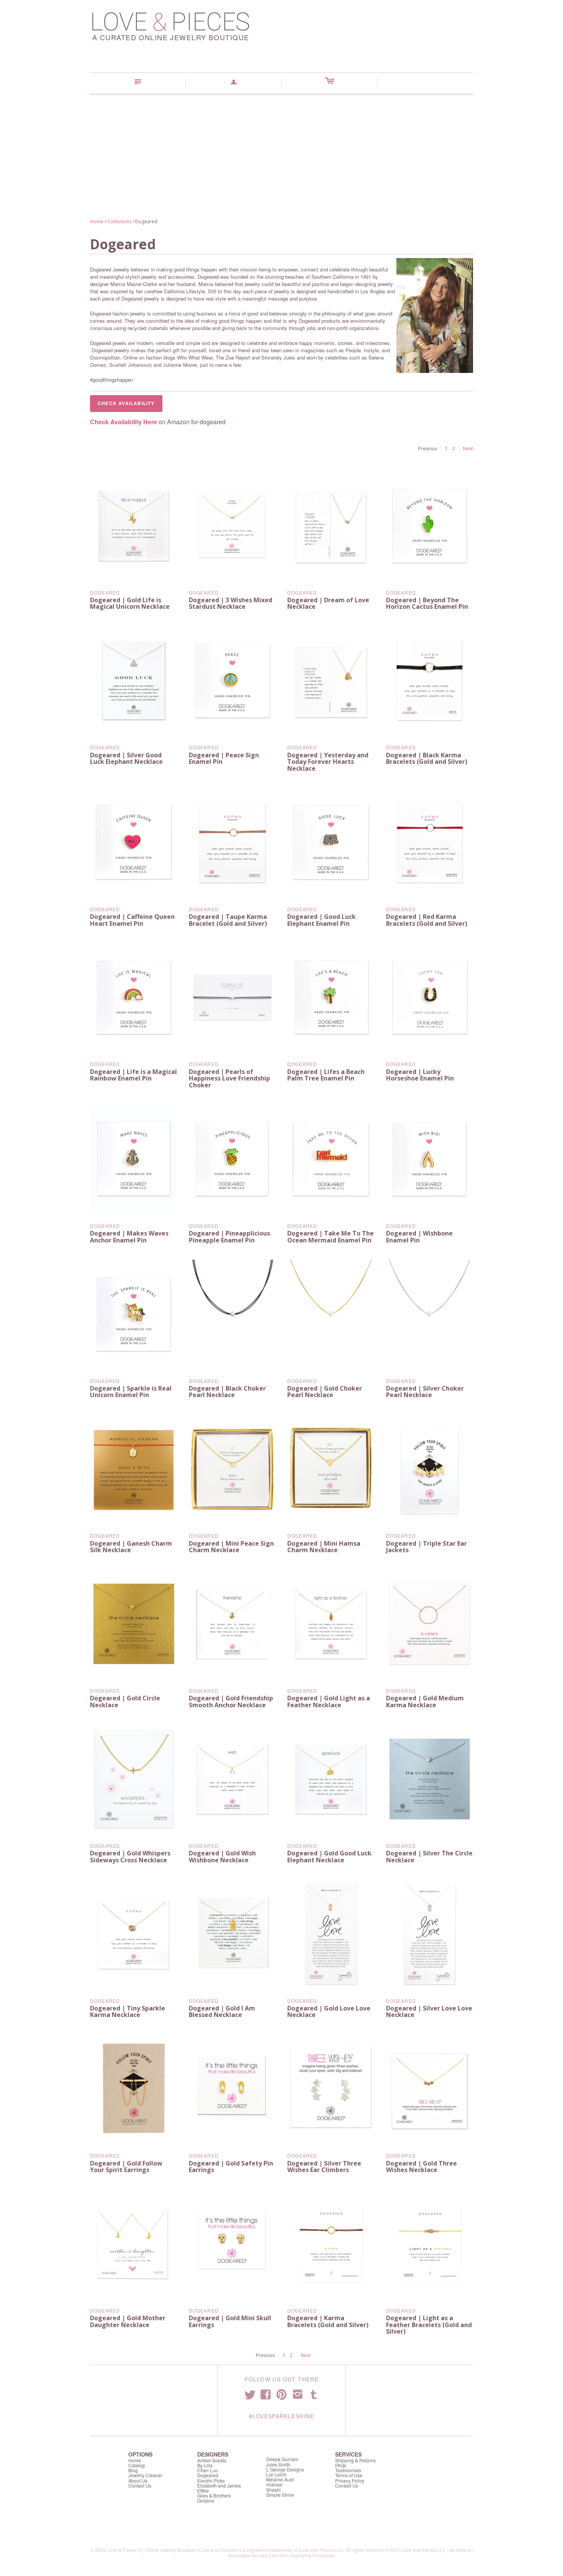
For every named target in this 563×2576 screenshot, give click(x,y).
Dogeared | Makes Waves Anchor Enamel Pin (129, 1237)
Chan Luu (208, 2470)
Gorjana (206, 2500)
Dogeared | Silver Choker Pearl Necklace (425, 1392)
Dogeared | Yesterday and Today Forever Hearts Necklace (328, 762)
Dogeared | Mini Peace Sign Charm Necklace (231, 1547)
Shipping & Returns (355, 2460)
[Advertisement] (281, 152)
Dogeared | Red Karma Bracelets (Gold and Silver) (427, 920)
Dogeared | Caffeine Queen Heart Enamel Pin (132, 920)
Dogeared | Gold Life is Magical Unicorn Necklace (130, 603)
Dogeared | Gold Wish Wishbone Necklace (222, 1857)
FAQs (341, 2465)
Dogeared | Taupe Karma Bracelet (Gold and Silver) (228, 920)
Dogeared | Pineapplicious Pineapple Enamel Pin (229, 1237)
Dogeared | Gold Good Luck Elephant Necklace (329, 1857)
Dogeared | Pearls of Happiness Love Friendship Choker (229, 1078)
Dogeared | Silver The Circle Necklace (429, 1857)
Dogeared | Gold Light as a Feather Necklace (329, 1702)
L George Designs (285, 2469)
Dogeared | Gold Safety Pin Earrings (231, 2167)
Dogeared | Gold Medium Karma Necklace (425, 1702)
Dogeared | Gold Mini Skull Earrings (230, 2321)
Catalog (137, 2465)
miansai (274, 2484)
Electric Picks (211, 2480)
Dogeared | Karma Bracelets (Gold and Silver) (328, 2321)
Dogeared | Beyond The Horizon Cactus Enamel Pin (427, 603)
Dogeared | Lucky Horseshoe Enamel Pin (420, 1075)
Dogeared (105, 593)
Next (468, 449)
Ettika (203, 2490)
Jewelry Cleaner (145, 2475)
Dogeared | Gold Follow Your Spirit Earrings (126, 2167)
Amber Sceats (212, 2460)
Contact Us (140, 2485)
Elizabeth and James (219, 2485)
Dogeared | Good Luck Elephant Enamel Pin (322, 920)
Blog (133, 2470)
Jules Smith (278, 2464)
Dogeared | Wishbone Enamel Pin (419, 1237)
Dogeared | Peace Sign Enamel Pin (224, 758)
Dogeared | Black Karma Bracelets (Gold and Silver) (427, 758)
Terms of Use (349, 2475)
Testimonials (348, 2470)
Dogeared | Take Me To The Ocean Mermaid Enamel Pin (331, 1237)
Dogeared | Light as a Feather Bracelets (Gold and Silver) (429, 2325)
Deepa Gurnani (282, 2459)
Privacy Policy (350, 2480)
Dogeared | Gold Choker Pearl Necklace (325, 1392)
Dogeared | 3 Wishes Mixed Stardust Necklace (231, 603)
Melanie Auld (280, 2479)
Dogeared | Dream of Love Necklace (328, 603)
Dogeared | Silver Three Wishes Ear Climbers (324, 2167)
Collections (119, 221)
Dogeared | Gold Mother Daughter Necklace (128, 2321)
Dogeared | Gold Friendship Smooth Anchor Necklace (231, 1702)
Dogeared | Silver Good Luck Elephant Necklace (126, 758)
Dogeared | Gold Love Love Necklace (329, 2012)
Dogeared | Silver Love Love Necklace (429, 2012)
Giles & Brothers (214, 2495)
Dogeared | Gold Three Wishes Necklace (421, 2167)
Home (97, 221)
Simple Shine (280, 2495)
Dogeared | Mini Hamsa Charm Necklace (324, 1547)
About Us (138, 2480)
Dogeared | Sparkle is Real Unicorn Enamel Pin (131, 1392)
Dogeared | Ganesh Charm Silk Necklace (131, 1547)
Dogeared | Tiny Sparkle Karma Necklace (128, 2012)
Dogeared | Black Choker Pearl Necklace (227, 1392)
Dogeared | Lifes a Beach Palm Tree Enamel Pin (326, 1075)
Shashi (273, 2490)
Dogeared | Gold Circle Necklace (125, 1702)
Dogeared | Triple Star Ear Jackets (426, 1547)
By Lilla (205, 2465)
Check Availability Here (124, 422)
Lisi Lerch (276, 2474)
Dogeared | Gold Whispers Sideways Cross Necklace (130, 1857)
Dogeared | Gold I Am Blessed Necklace (222, 2012)
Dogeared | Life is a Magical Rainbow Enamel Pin (133, 1075)
